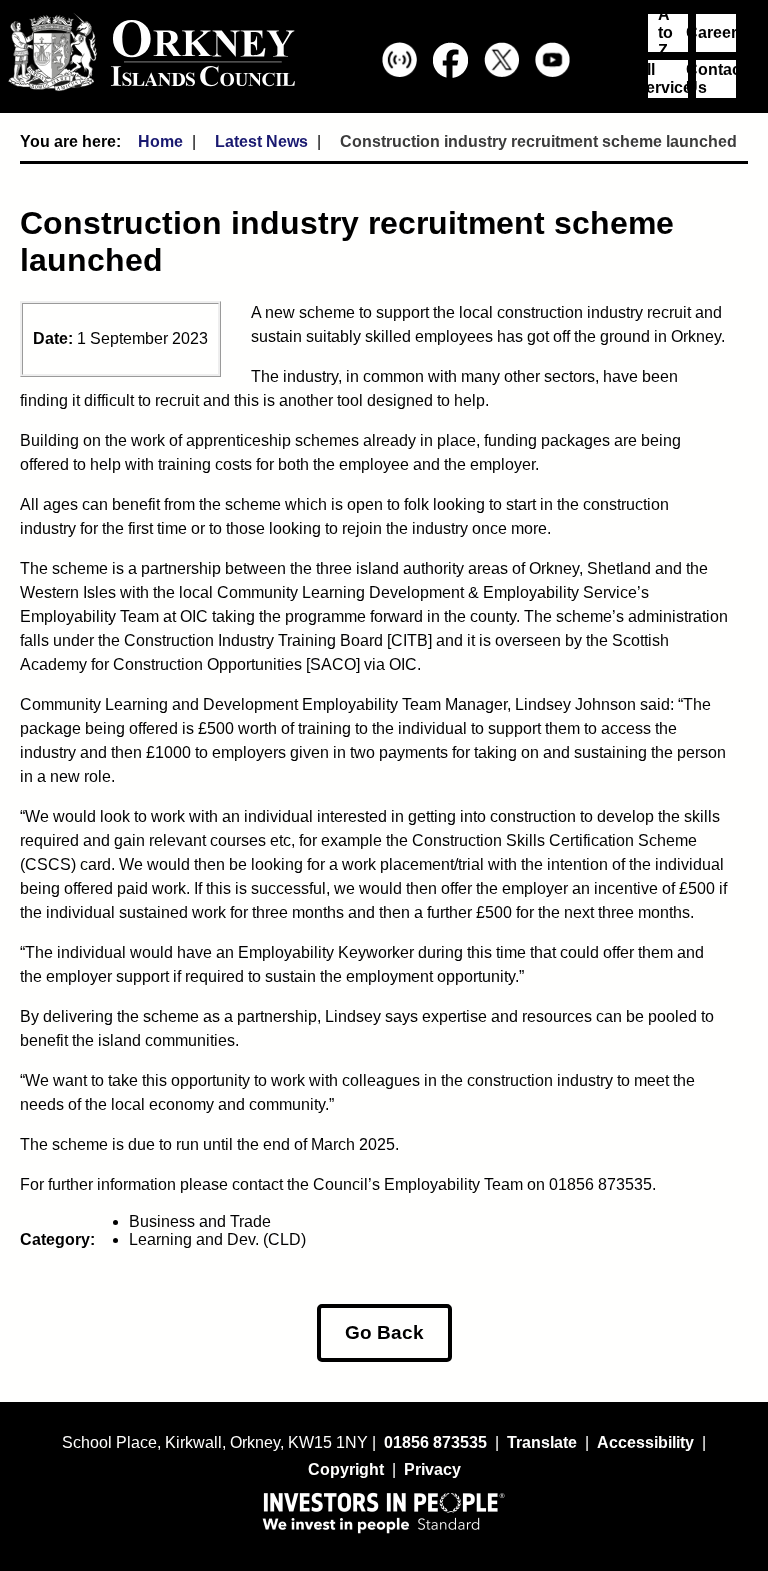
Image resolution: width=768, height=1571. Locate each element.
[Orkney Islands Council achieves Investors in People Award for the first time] (384, 1512)
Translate (542, 1442)
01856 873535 (435, 1442)
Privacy (432, 1469)
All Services (668, 78)
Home (160, 141)
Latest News (261, 141)
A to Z (665, 33)
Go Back (384, 1332)
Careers (716, 32)
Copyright (346, 1469)
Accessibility (645, 1442)
